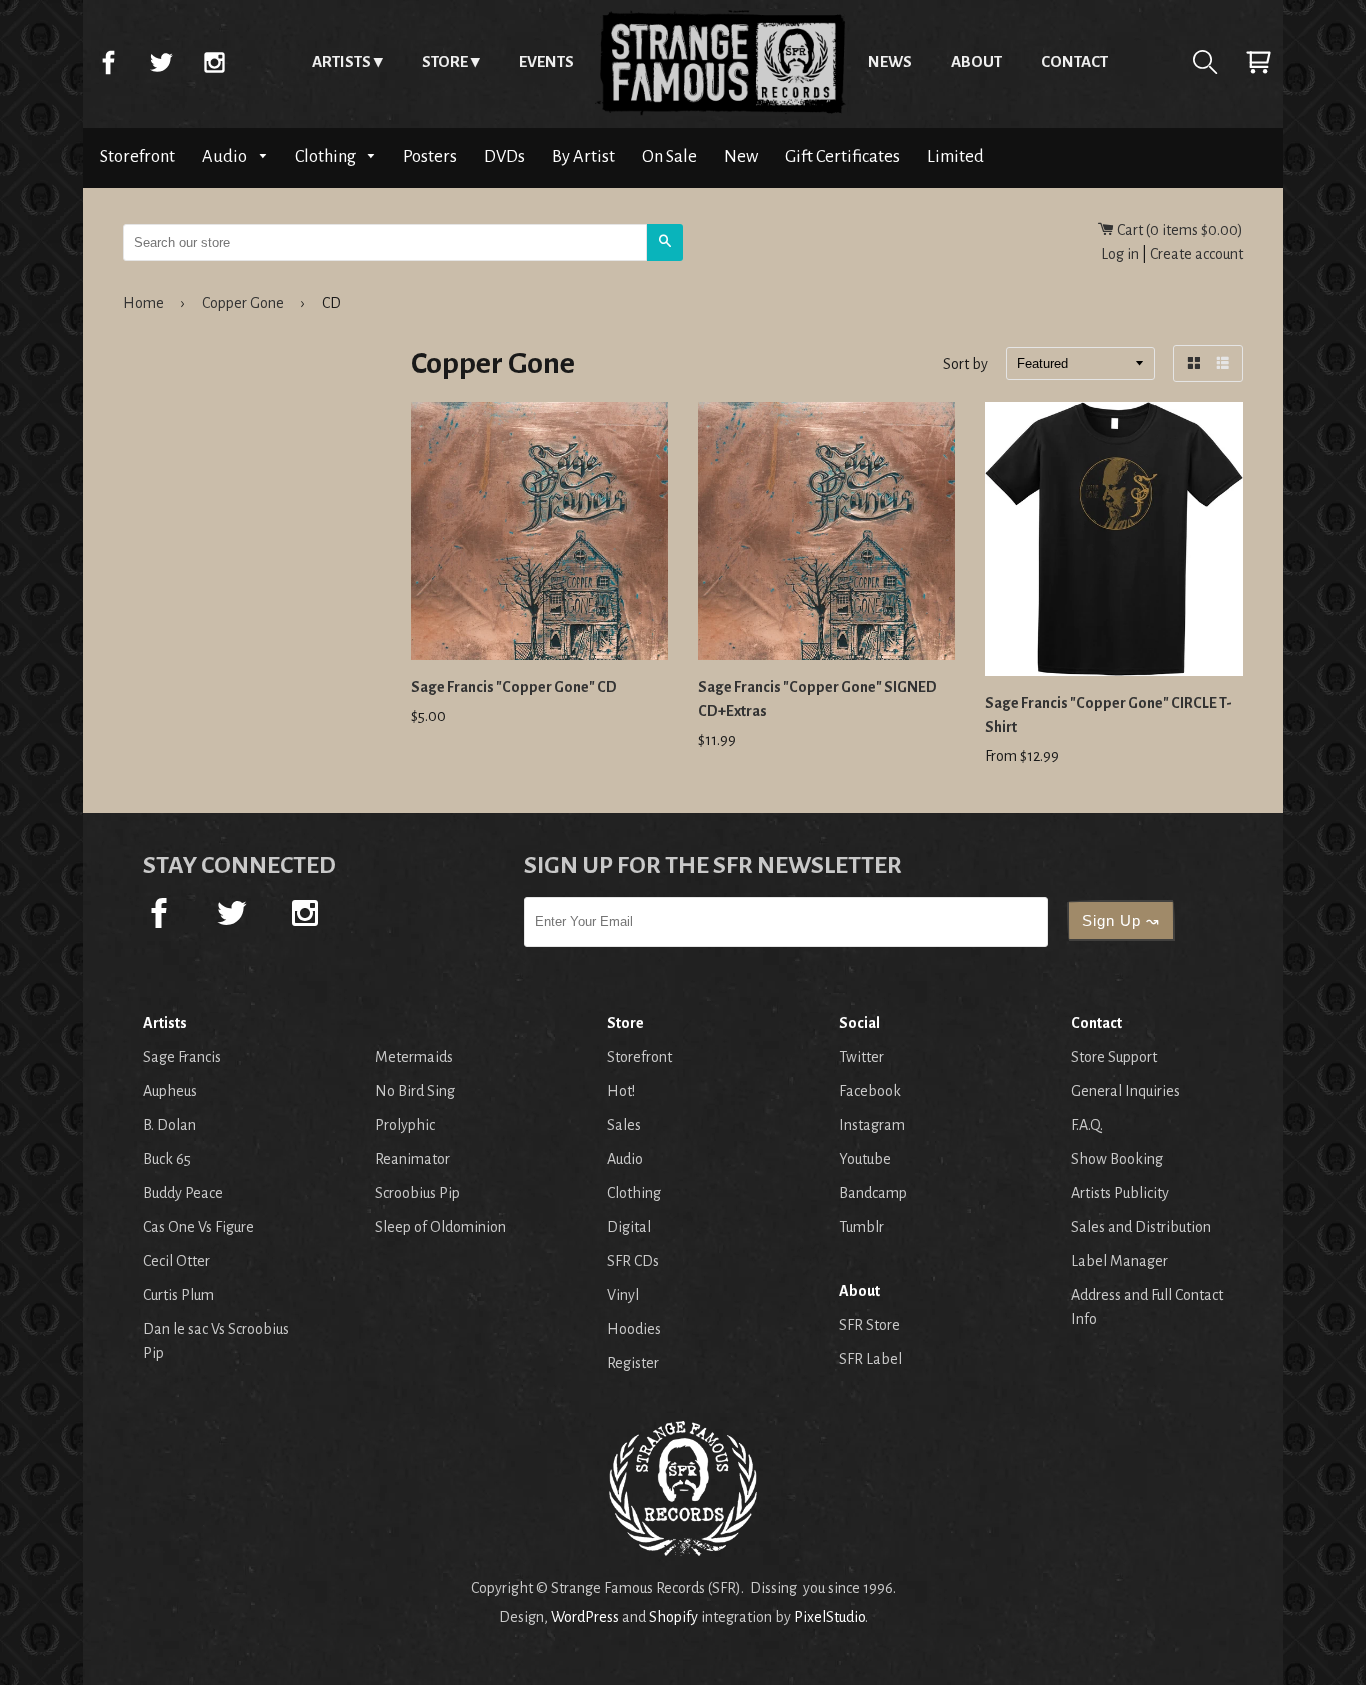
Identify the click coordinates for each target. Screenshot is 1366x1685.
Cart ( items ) (1178, 230)
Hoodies (634, 1329)
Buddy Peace (183, 1193)
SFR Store (869, 1325)
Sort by (965, 365)
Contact (1074, 61)
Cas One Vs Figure (198, 1227)
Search (1205, 62)
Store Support (1114, 1057)
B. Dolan (169, 1125)
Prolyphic (405, 1125)
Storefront (137, 156)
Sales (624, 1125)
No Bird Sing (415, 1091)
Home (721, 62)
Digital (629, 1227)
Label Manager (1119, 1261)
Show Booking (1117, 1159)
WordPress (585, 1617)
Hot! (621, 1091)
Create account (1196, 254)
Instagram (214, 62)
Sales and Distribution (1141, 1227)
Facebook (108, 62)
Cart (1258, 62)
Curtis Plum (178, 1295)
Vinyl (623, 1295)
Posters (430, 156)
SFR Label (870, 1359)
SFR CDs (633, 1261)
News (890, 61)
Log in (1120, 254)
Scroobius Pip (417, 1193)
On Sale (669, 156)
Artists (341, 61)
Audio (226, 156)
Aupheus (170, 1091)
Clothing (327, 156)
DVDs (504, 156)
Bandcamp (873, 1193)
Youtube (865, 1159)
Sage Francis (182, 1057)
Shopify (673, 1617)
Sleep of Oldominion (440, 1227)
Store (445, 61)
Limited (955, 156)
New (741, 156)
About (976, 61)
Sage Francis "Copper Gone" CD (514, 687)
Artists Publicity (1120, 1193)
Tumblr (861, 1227)
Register (633, 1363)
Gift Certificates (842, 156)
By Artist (583, 156)
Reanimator (412, 1159)
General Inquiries (1125, 1091)
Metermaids (414, 1057)
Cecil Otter (176, 1261)
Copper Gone (243, 303)
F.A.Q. (1087, 1125)
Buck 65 (167, 1159)
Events (546, 61)
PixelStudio (829, 1617)
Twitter (161, 62)
